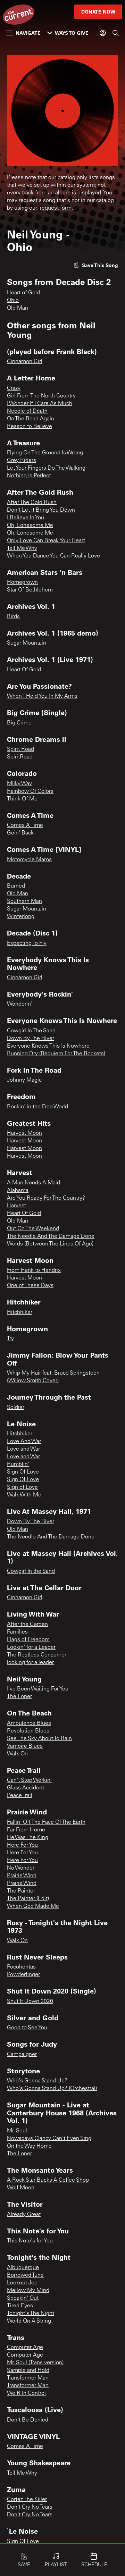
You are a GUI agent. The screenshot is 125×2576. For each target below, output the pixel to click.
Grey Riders (22, 461)
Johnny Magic (24, 1080)
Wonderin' (20, 1004)
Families (17, 1632)
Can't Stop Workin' (29, 1780)
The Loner (19, 1697)
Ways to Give (72, 33)
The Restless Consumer (37, 1655)
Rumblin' (18, 1465)
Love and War (23, 1449)
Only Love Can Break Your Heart (46, 541)
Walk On (17, 1754)
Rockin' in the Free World (37, 1107)
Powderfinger (23, 1975)
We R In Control (26, 2393)
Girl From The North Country (41, 396)
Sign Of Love (23, 1472)
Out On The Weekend (33, 1229)
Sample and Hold (28, 2371)
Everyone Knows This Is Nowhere (48, 1046)
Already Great (24, 2215)
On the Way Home (29, 2146)
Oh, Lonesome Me (30, 526)
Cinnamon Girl (25, 362)
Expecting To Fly (27, 943)
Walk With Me (24, 1495)
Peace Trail (20, 1796)
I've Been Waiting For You (38, 1689)
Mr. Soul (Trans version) (35, 2363)
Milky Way (19, 784)
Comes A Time (25, 825)
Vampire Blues (25, 1746)
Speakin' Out (23, 2298)
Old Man (18, 308)
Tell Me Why (22, 548)
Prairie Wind (22, 1876)
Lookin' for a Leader (31, 1647)
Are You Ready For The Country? (46, 1198)
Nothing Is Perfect (29, 476)
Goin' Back (20, 833)
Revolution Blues (28, 1731)
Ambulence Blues (29, 1723)
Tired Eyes (20, 2306)
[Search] (116, 33)
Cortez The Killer (27, 2500)
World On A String (29, 2321)
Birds (13, 617)
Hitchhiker (20, 1312)
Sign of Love (22, 1487)
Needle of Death (27, 411)
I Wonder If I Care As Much (40, 404)
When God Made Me (33, 1906)
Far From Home (26, 1830)
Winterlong (21, 917)
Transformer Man (28, 2378)
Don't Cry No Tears (30, 2507)
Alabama (18, 1191)
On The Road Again (31, 419)
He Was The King (28, 1838)
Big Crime (19, 723)
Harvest (16, 1206)
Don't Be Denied (28, 2420)
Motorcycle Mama (29, 860)
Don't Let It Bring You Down (41, 510)
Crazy (14, 388)
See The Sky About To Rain (39, 1739)
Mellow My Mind (28, 2291)
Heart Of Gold (24, 670)
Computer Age (25, 2348)
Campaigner (22, 2055)
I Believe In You (26, 518)
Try (10, 1339)
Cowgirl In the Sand (31, 1571)
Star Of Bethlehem (30, 590)
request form (56, 208)
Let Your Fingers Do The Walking (46, 468)
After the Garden (27, 1625)
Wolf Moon (21, 2188)
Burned (16, 886)
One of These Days (30, 1286)
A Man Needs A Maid (34, 1183)
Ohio (13, 301)
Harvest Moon (24, 1133)
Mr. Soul (17, 2131)
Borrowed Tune (25, 2275)
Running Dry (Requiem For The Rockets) (56, 1054)
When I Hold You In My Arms (42, 696)
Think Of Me (22, 799)
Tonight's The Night (31, 2314)
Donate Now (98, 12)
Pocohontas (21, 1967)
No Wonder (21, 1868)
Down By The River (31, 1039)
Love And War (24, 1442)
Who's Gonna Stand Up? (37, 2081)
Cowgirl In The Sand (31, 1031)
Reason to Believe (30, 427)
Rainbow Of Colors (30, 791)
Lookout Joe (22, 2283)
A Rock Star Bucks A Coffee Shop (48, 2180)
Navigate (28, 33)
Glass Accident (26, 1788)
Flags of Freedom (28, 1640)
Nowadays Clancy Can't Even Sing (49, 2139)
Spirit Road (20, 749)
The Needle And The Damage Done (51, 1236)
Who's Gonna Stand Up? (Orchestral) (52, 2089)
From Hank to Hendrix (34, 1270)
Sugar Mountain (27, 643)
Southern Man (24, 901)
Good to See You (27, 2028)
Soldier (16, 1408)
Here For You (22, 1845)
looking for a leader (30, 1663)
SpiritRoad (20, 757)
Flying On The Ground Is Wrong (45, 453)
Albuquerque (23, 2268)
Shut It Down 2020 (30, 2002)
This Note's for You (30, 2241)
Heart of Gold (23, 293)
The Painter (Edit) (28, 1899)
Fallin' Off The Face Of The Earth (46, 1822)
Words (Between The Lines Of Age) (50, 1244)
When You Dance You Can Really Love (53, 556)
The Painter (21, 1891)
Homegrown (22, 582)
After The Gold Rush (32, 503)
